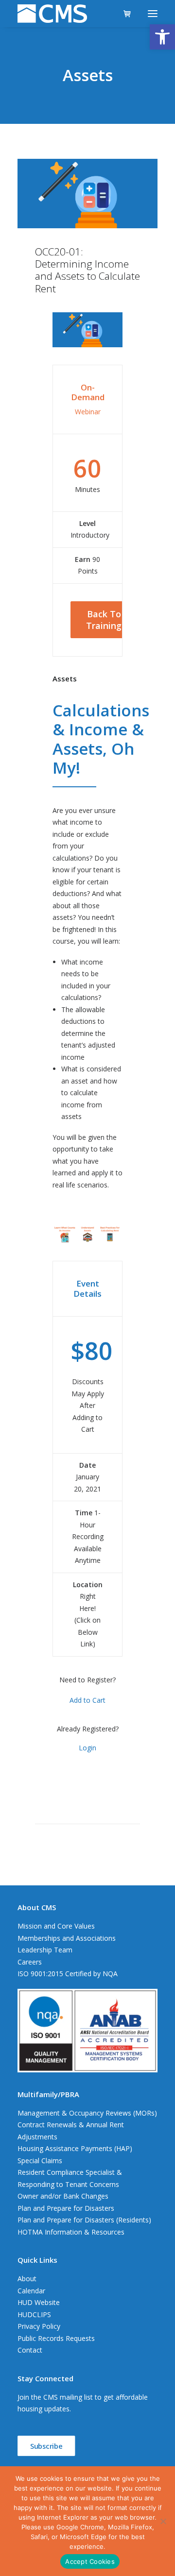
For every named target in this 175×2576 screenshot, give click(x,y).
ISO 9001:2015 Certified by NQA (68, 1974)
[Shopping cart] (123, 14)
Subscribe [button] (46, 2446)
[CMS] (52, 14)
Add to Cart (87, 1700)
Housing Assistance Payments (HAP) (75, 2148)
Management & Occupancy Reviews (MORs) (87, 2113)
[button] (162, 37)
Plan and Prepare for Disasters (66, 2208)
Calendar (31, 2291)
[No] (163, 2521)
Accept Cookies (90, 2561)
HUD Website (39, 2302)
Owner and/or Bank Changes (63, 2196)
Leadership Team (45, 1950)
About (27, 2279)
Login (87, 1748)
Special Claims (40, 2161)
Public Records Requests (56, 2338)
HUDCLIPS (34, 2314)
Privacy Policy (39, 2326)
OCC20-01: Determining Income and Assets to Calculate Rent (87, 270)
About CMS (37, 1907)
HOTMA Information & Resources (71, 2232)
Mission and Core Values (56, 1926)
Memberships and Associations (67, 1938)
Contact (30, 2350)
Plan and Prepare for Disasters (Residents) (84, 2220)
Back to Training (105, 620)
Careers (30, 1962)
